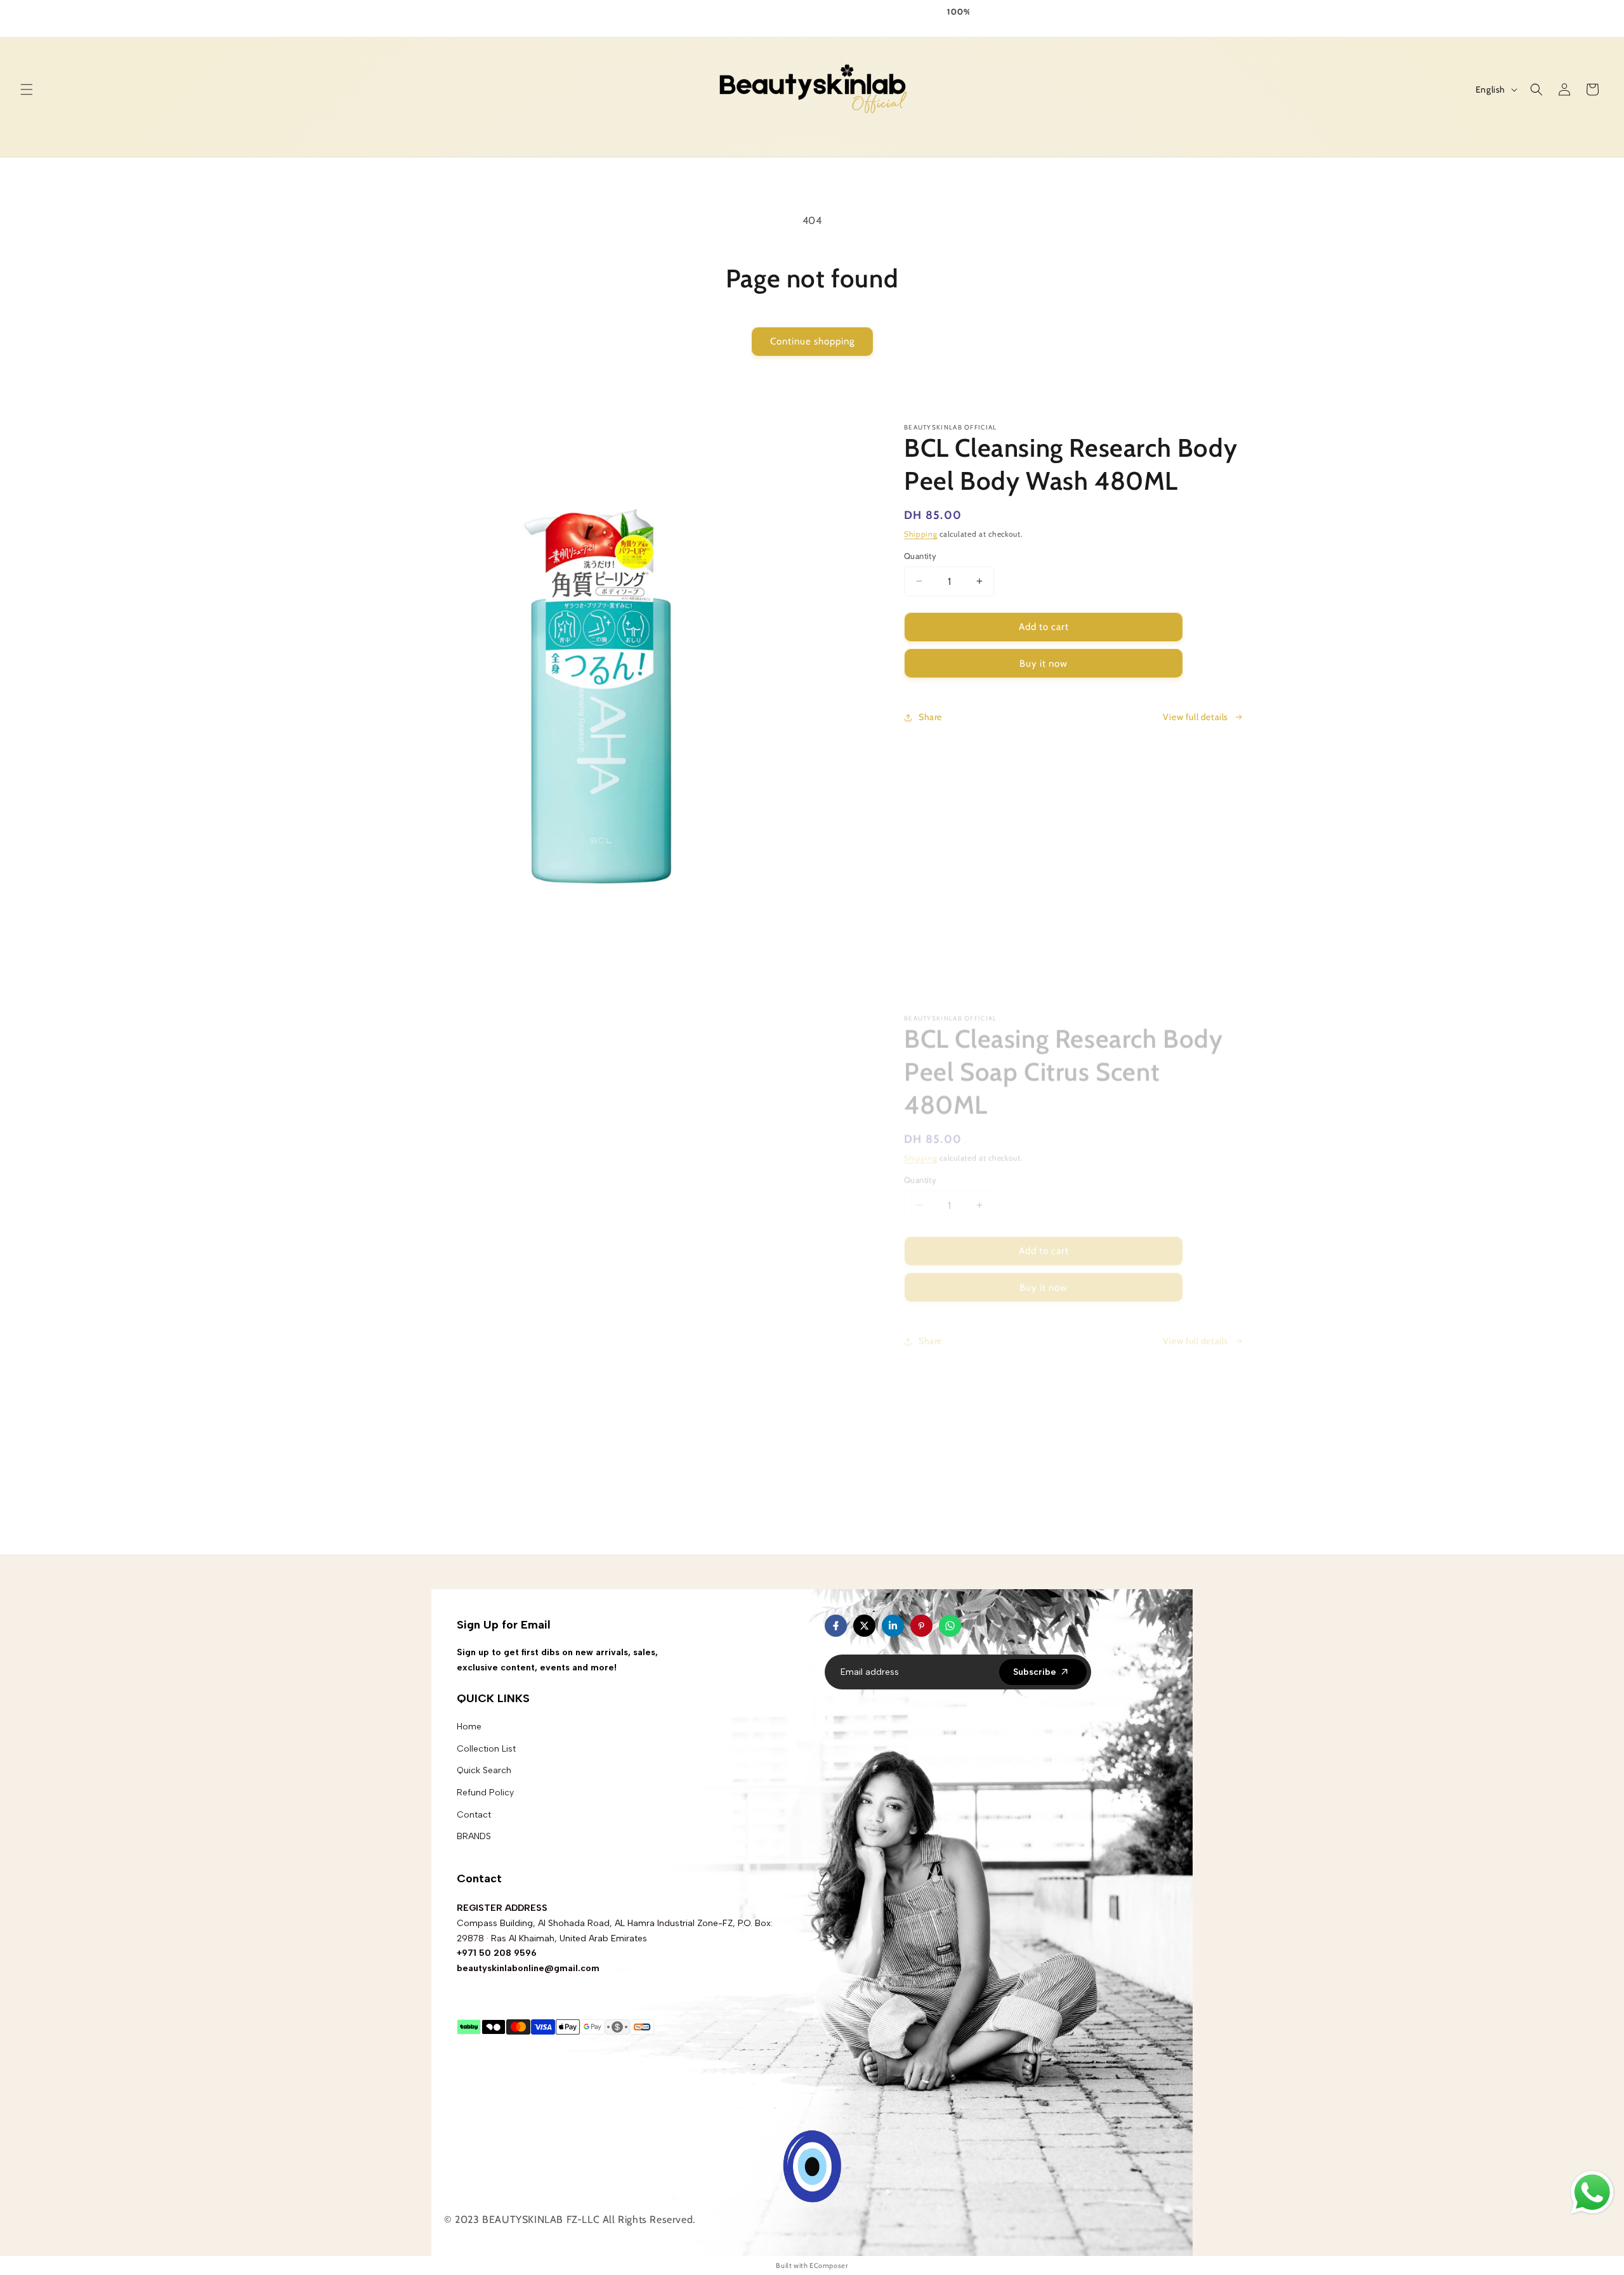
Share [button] (930, 717)
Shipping (921, 534)
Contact (474, 1815)
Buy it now (1044, 664)
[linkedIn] (893, 1626)
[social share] (974, 1626)
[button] (27, 89)
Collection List (486, 1749)
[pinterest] (921, 1626)
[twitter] (864, 1626)
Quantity (920, 556)
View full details (1195, 717)
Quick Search (484, 1770)
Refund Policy (485, 1793)
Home (469, 1727)
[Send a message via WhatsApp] (1592, 2193)
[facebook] (836, 1626)
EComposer (828, 2265)
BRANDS (474, 1836)
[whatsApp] (950, 1626)
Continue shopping (812, 341)
